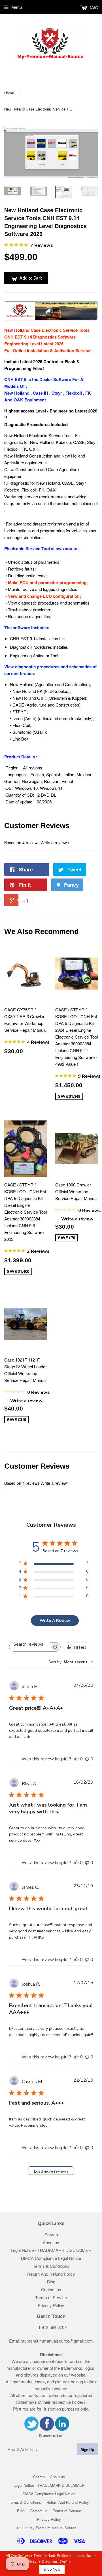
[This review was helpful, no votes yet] (76, 1759)
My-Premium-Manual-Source (53, 2528)
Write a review (54, 842)
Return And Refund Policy (51, 2274)
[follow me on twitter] (31, 2429)
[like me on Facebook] (47, 2429)
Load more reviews (51, 2171)
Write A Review (55, 1621)
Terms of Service (51, 2297)
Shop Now (52, 2569)
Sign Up (87, 2450)
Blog (51, 2282)
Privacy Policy (51, 2305)
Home (9, 93)
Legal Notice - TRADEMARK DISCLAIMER (51, 2250)
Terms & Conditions (51, 2266)
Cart (93, 7)
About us (51, 2242)
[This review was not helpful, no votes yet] (87, 1759)
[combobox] (71, 1662)
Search (51, 2234)
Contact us (51, 2289)
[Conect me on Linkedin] (62, 2429)
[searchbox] (30, 1644)
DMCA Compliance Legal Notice (51, 2258)
